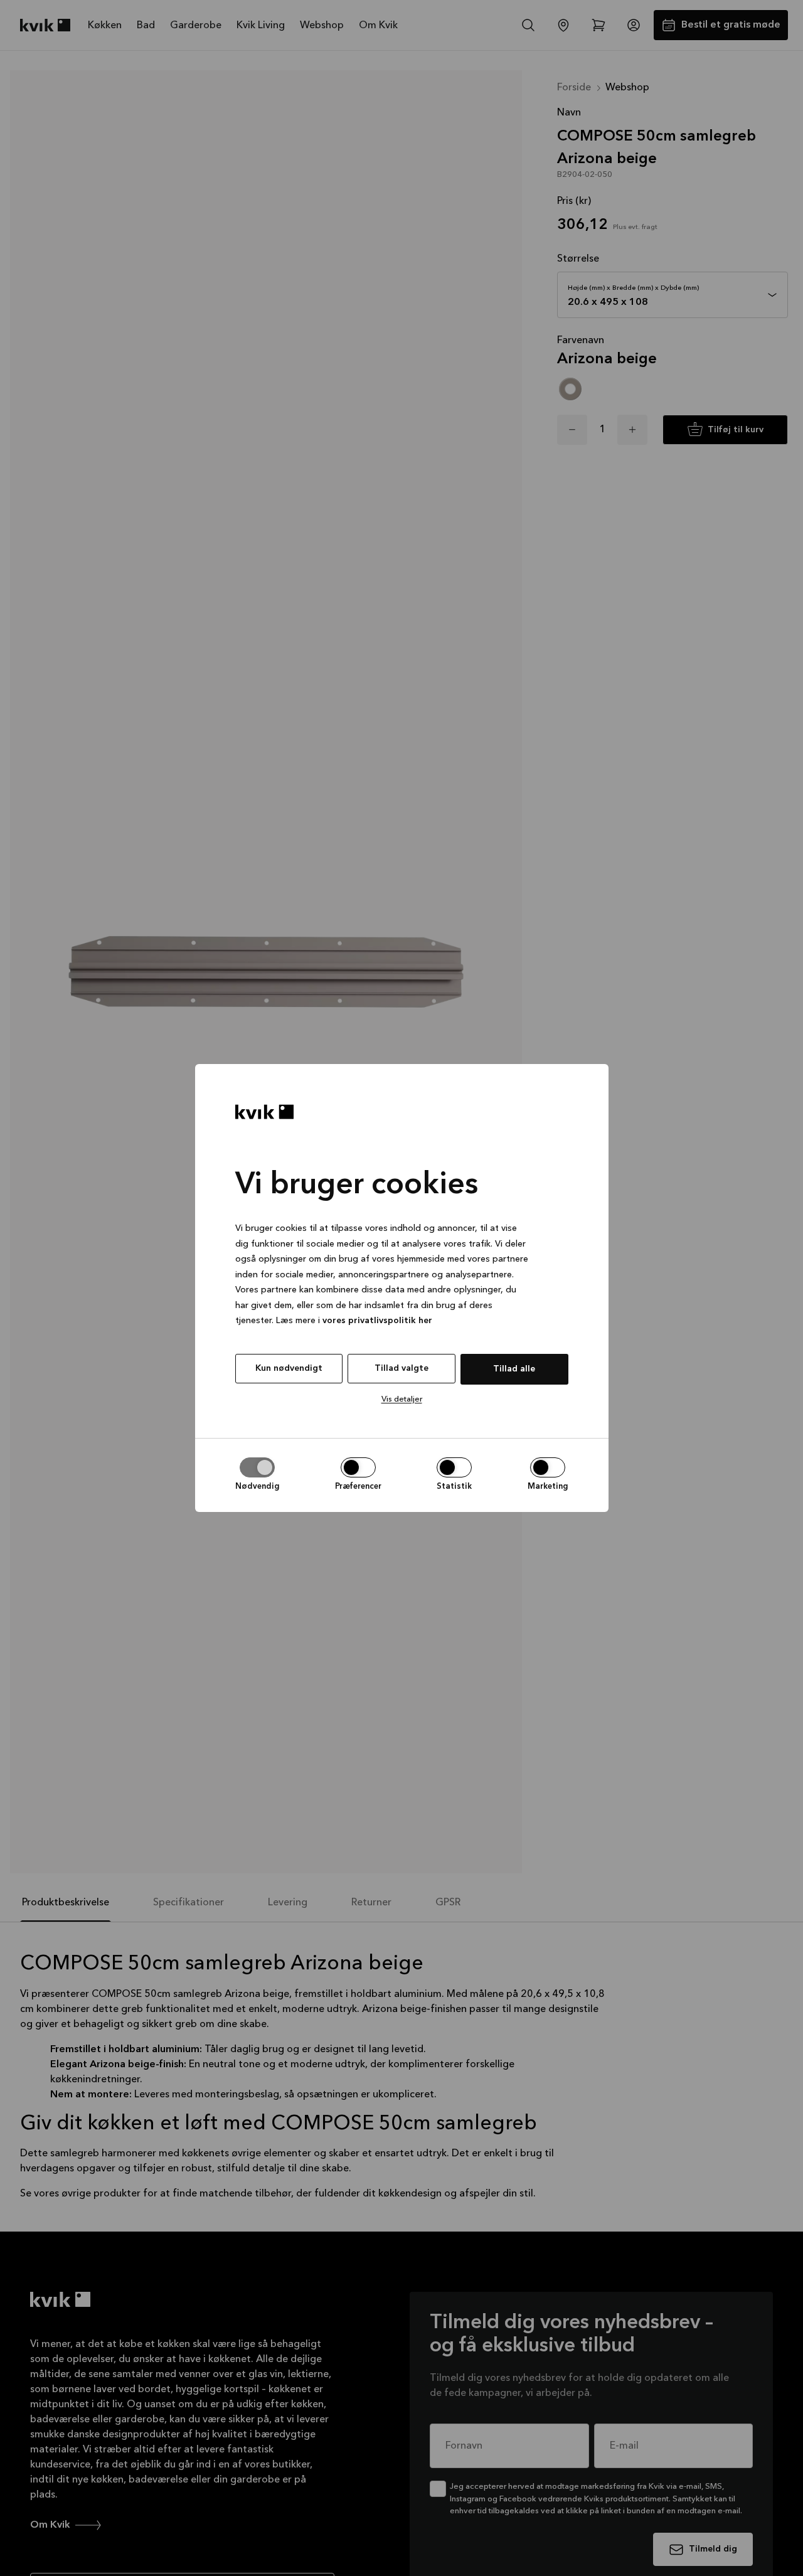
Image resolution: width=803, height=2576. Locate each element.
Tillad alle (514, 1369)
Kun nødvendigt (289, 1368)
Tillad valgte (401, 1368)
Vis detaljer (402, 1399)
